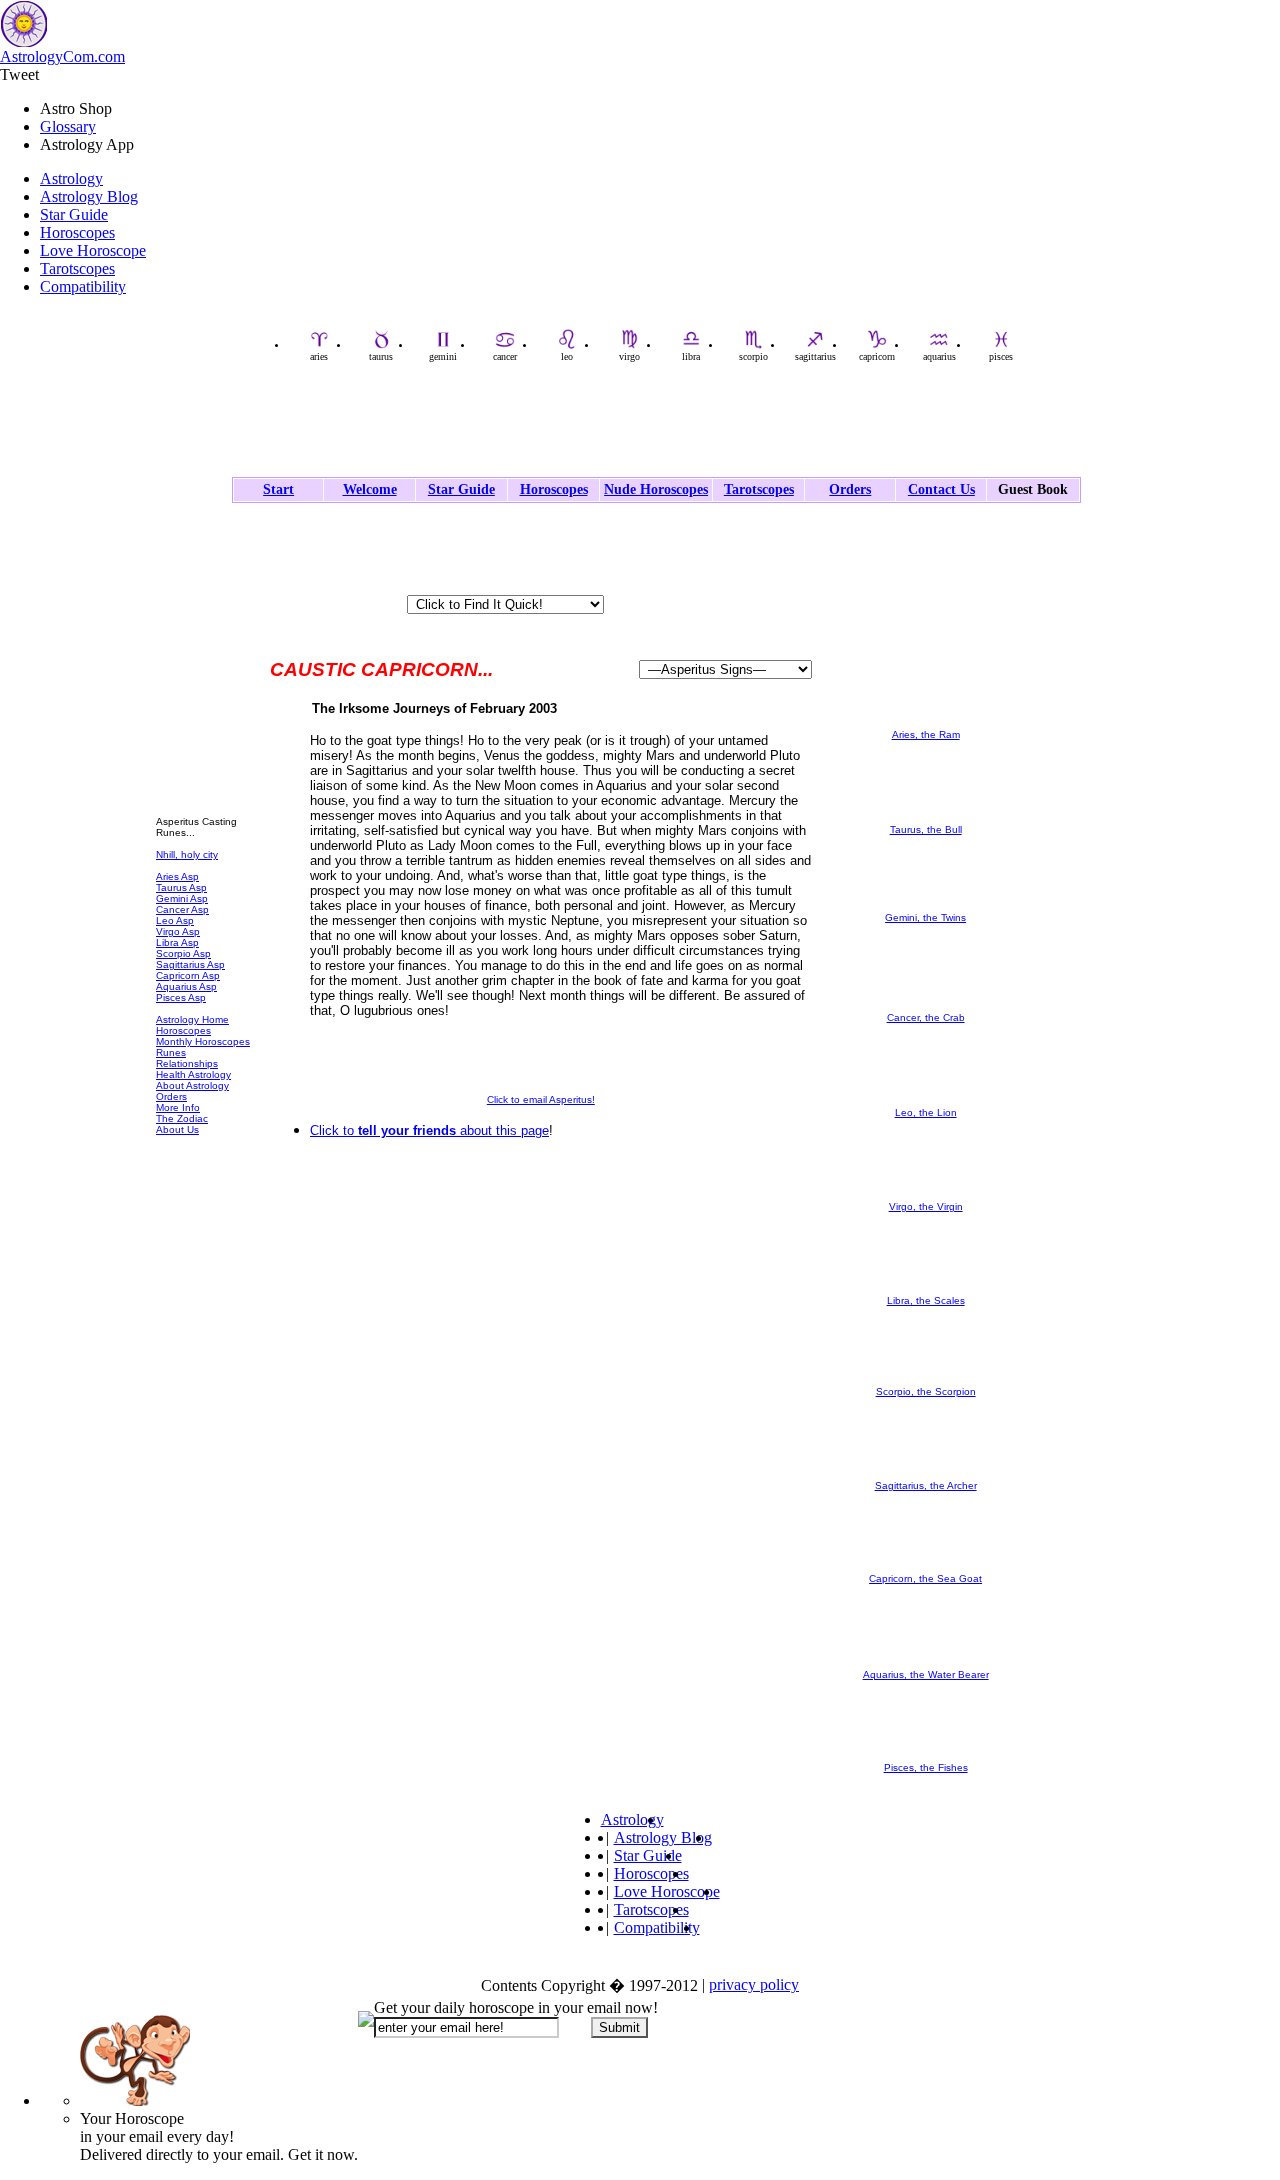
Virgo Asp (178, 931)
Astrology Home (192, 1019)
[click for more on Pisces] (926, 1758)
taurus (381, 356)
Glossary (68, 126)
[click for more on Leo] (926, 1103)
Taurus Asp (181, 887)
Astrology (71, 178)
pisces (1001, 356)
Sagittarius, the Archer (926, 1485)
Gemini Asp (182, 898)
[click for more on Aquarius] (926, 1665)
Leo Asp (175, 920)
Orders (171, 1096)
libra (691, 356)
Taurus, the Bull (926, 829)
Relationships (187, 1063)
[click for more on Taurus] (926, 820)
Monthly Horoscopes (203, 1041)
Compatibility (83, 286)
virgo (629, 356)
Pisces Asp (181, 997)
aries (319, 356)
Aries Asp (177, 876)
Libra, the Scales (926, 1300)
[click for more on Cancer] (926, 1008)
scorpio (753, 356)
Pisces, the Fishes (926, 1767)
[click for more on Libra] (926, 1291)
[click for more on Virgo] (926, 1197)
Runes (171, 1052)
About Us (177, 1129)
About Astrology (192, 1085)
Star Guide (74, 214)
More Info (178, 1107)
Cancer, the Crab (926, 1017)
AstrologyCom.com (62, 56)
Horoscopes (77, 232)
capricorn (877, 356)
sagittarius (815, 356)
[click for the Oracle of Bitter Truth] (206, 799)
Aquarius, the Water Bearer (926, 1674)
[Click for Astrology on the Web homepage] (190, 560)
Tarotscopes (77, 268)
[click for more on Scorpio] (926, 1382)
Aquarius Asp (186, 986)
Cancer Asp (182, 909)
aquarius (939, 356)
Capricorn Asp (188, 975)
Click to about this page (429, 1130)
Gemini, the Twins (925, 917)
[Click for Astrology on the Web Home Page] (541, 1253)
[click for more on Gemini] (926, 908)
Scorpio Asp (183, 953)
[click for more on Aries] (926, 725)
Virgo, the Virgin (926, 1206)
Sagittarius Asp (190, 964)
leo (567, 356)
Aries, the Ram (926, 734)
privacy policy (754, 1984)
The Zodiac (182, 1118)
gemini (443, 356)
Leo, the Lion (926, 1112)
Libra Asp (177, 942)
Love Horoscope (93, 250)
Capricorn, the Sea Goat (925, 1578)
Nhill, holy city (187, 854)
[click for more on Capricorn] (926, 1569)
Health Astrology (193, 1074)
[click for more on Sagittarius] (926, 1476)
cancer (505, 356)
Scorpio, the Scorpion (926, 1391)
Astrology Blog (89, 196)
